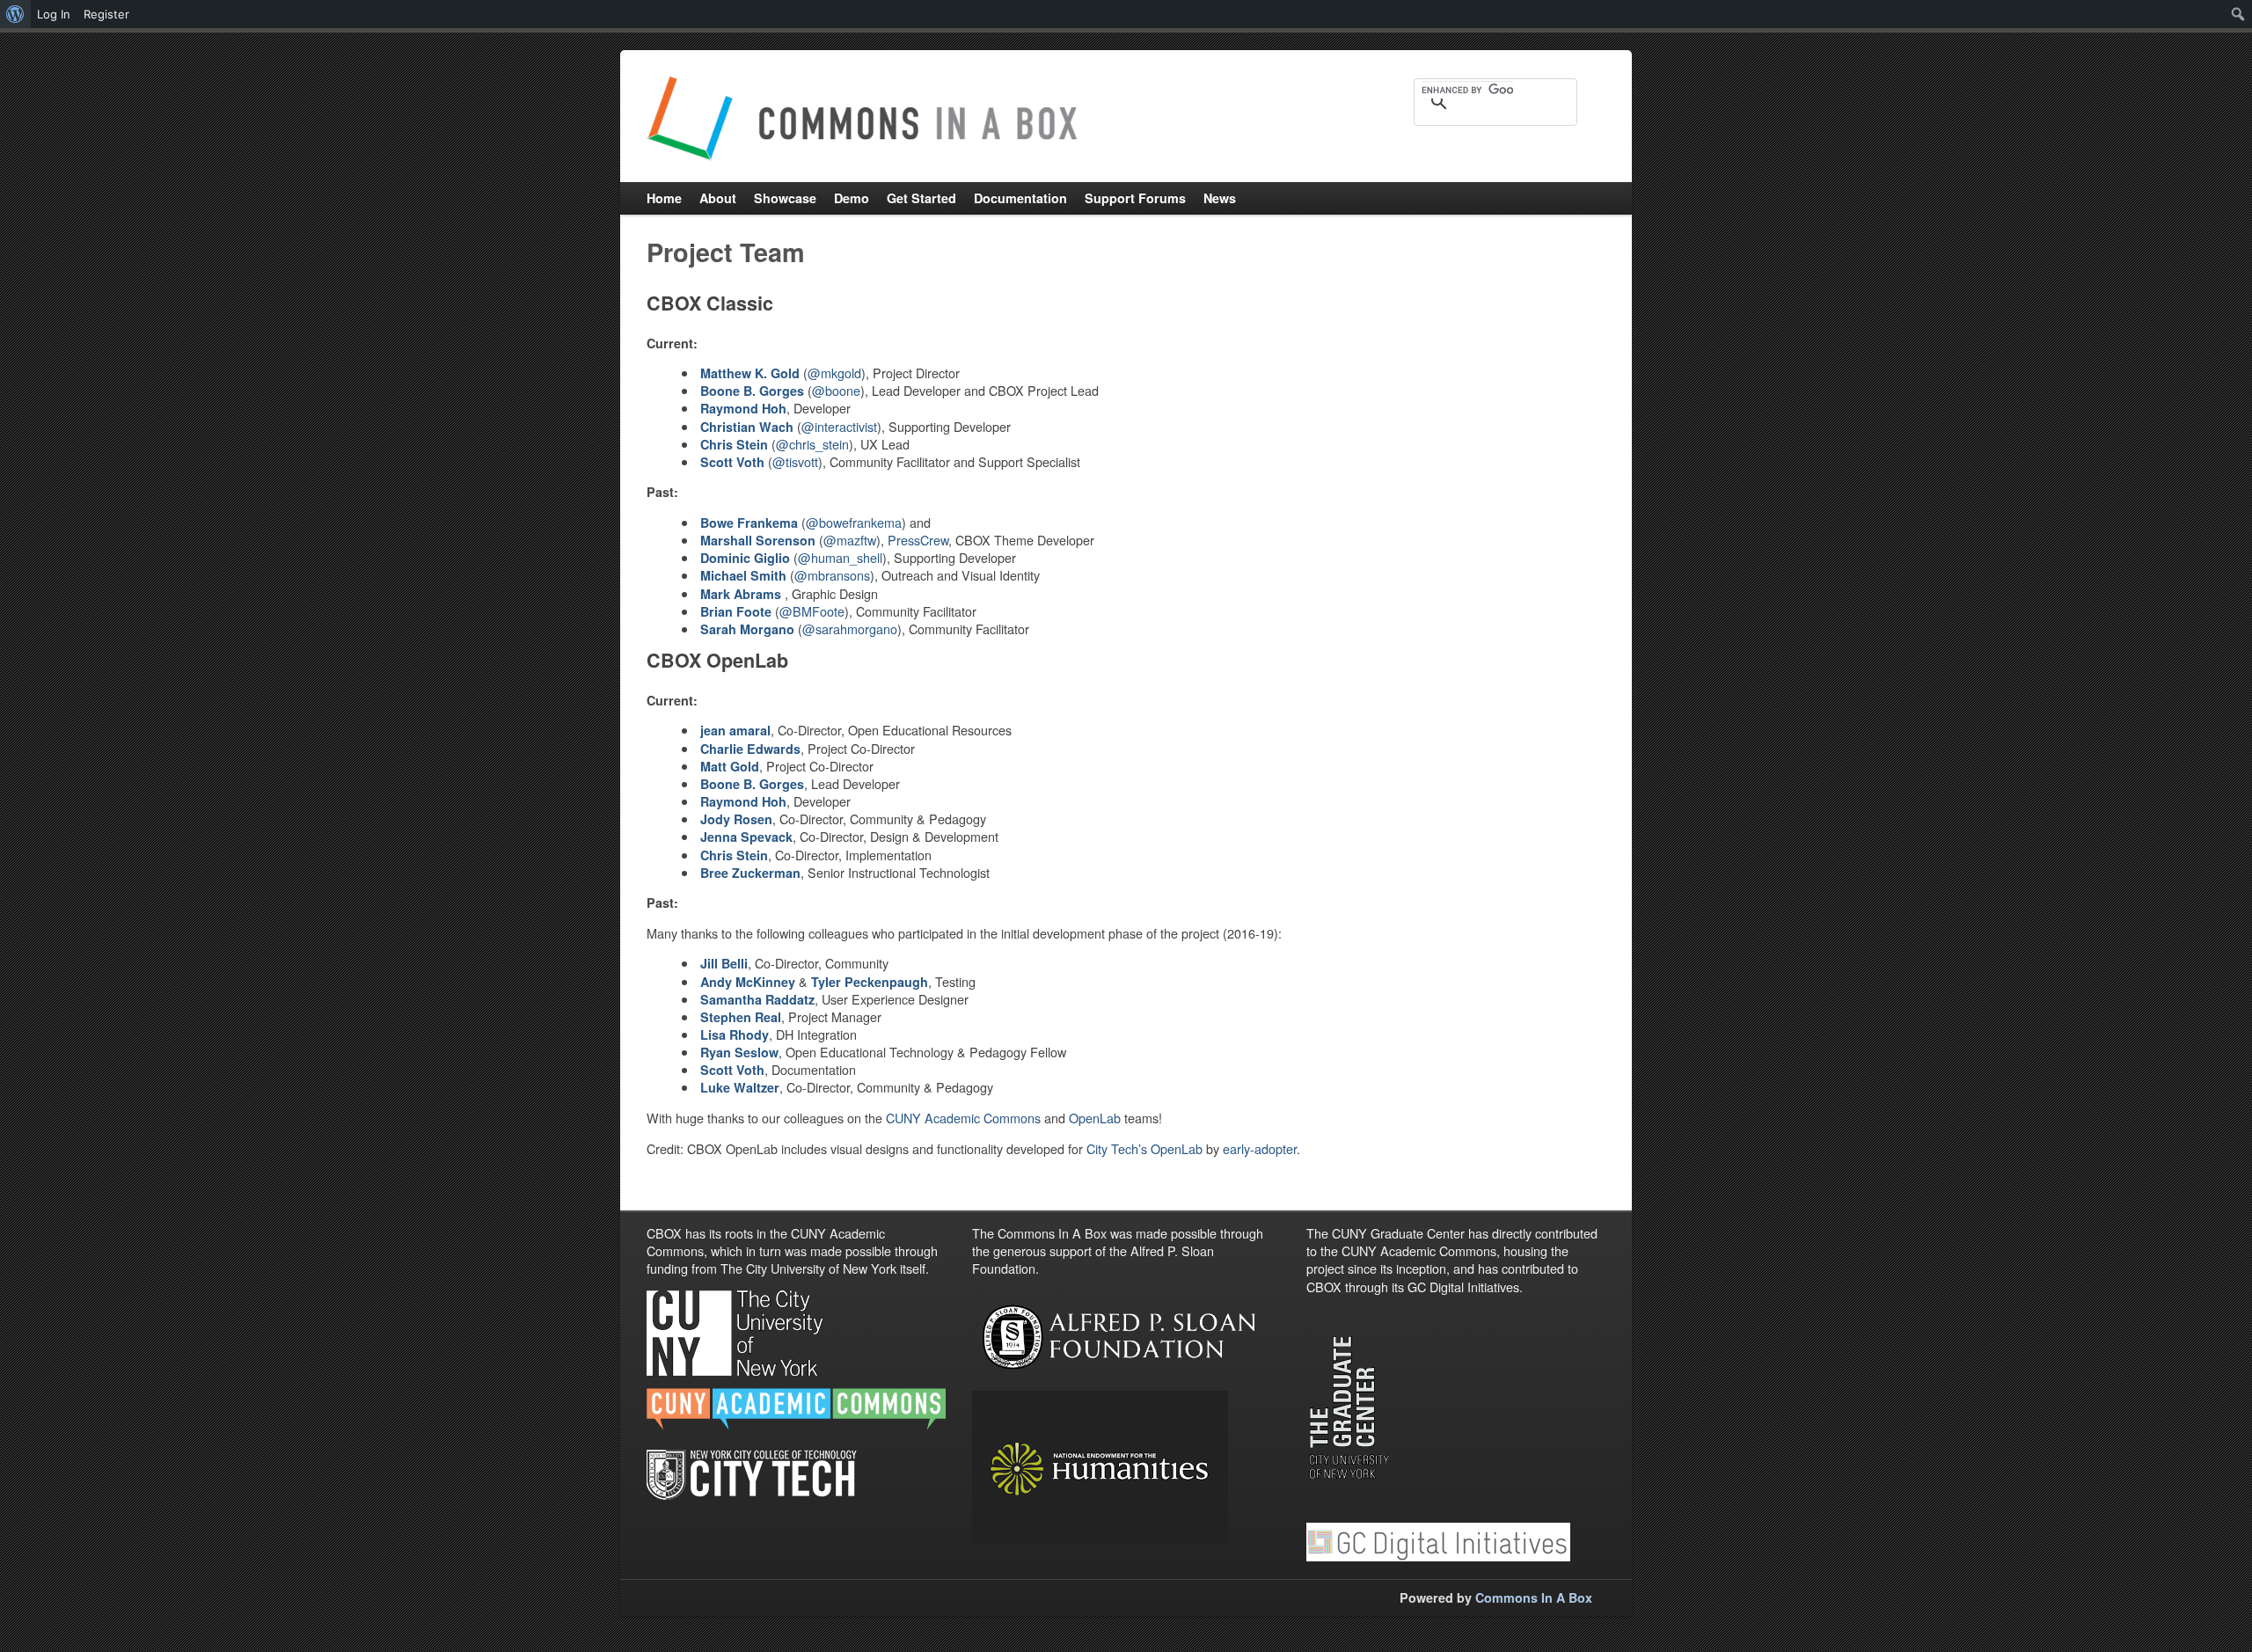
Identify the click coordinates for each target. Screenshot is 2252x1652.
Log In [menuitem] (54, 14)
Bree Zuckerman (750, 873)
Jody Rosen (736, 819)
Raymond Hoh (743, 801)
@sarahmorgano (850, 629)
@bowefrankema (854, 522)
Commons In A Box (1534, 1597)
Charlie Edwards (750, 749)
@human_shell (840, 557)
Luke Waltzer (740, 1087)
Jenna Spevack (746, 837)
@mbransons (832, 575)
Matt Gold (730, 766)
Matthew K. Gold (750, 373)
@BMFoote (812, 611)
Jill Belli (724, 963)
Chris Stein (734, 855)
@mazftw (850, 540)
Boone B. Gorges (752, 391)
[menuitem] (15, 14)
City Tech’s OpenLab (1144, 1148)
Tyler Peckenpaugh (870, 982)
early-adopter (1260, 1148)
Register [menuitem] (106, 14)
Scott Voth (732, 1070)
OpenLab (1095, 1118)
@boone (836, 390)
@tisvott (795, 461)
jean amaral (735, 730)
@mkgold (834, 373)
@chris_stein (812, 444)
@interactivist (839, 426)
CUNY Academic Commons (963, 1118)
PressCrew (918, 540)
